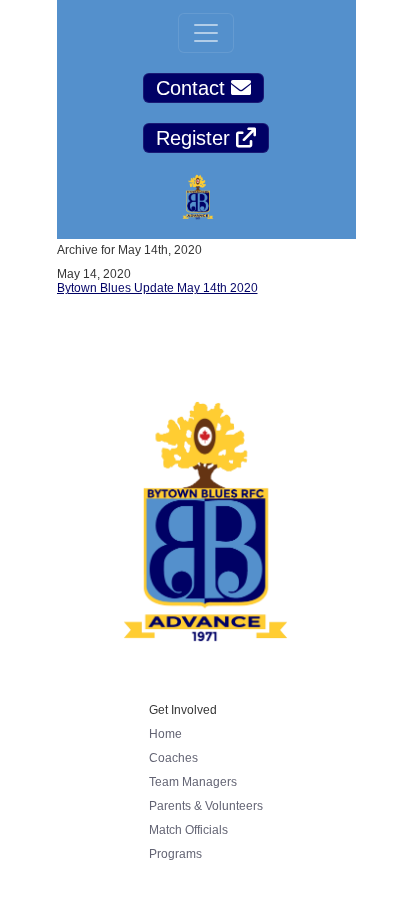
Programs (175, 854)
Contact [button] (193, 88)
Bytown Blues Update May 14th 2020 (157, 288)
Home (165, 734)
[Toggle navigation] (206, 33)
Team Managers (193, 782)
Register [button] (196, 138)
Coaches (173, 758)
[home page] (198, 199)
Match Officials (188, 830)
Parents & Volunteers (206, 806)
